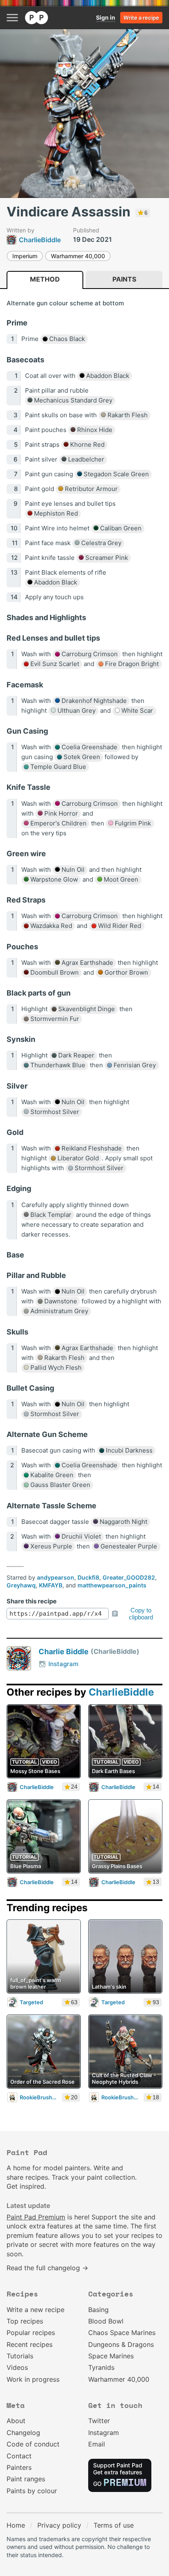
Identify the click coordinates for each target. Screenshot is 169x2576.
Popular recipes (31, 2333)
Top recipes (25, 2321)
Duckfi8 (88, 1577)
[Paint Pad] (37, 18)
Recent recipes (30, 2344)
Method (45, 279)
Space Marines (111, 2356)
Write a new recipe (35, 2310)
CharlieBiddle (121, 1692)
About (16, 2421)
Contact (19, 2456)
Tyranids (101, 2367)
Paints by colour (32, 2491)
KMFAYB (51, 1585)
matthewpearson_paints (112, 1585)
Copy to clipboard (141, 1614)
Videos (17, 2367)
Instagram (63, 1664)
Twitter (99, 2421)
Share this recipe (32, 1601)
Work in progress (33, 2379)
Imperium (25, 256)
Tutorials (20, 2356)
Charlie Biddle (64, 1652)
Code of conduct (33, 2444)
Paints (124, 279)
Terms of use (114, 2525)
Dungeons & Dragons (121, 2344)
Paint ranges (26, 2479)
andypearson (56, 1577)
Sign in (106, 17)
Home (16, 2525)
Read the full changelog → (47, 2268)
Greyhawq (21, 1585)
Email (97, 2444)
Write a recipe (141, 18)
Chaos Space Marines (122, 2333)
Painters (19, 2467)
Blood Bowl (106, 2321)
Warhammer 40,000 (78, 256)
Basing (98, 2310)
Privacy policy (59, 2525)
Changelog (23, 2433)
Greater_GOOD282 (129, 1577)
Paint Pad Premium (36, 2217)
